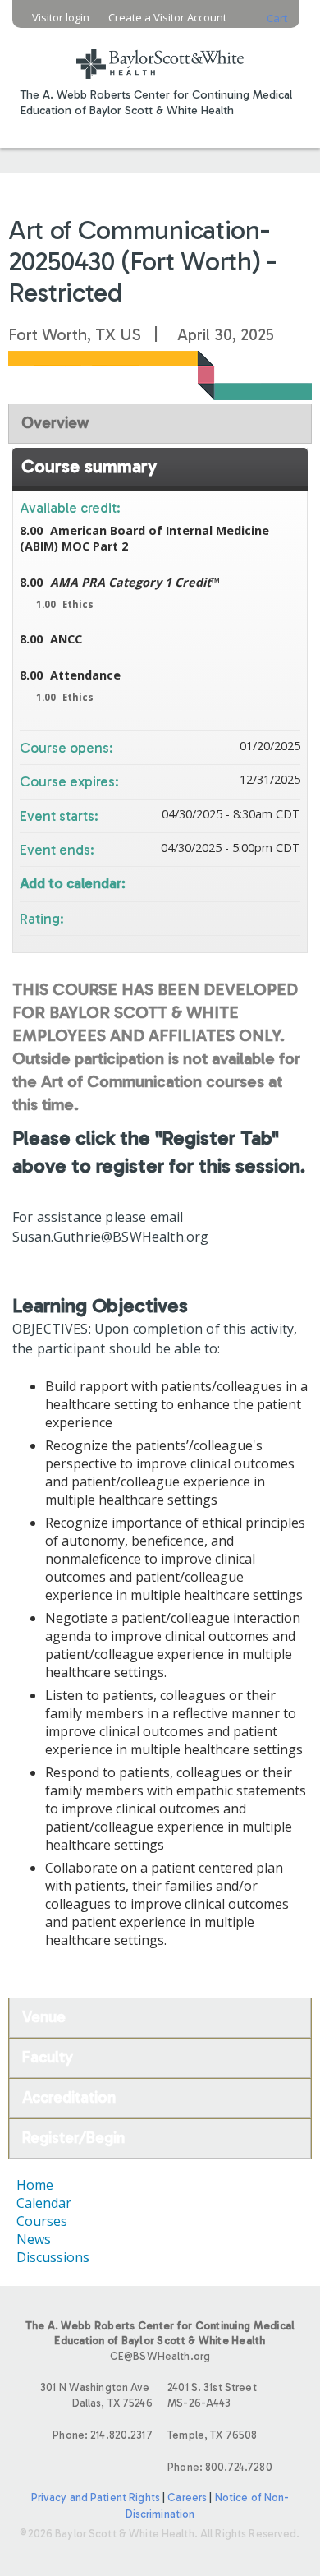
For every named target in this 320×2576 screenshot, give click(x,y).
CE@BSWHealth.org (160, 2356)
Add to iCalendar (266, 881)
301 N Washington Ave (96, 2395)
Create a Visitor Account (167, 18)
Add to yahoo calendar (245, 882)
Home (35, 2185)
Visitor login (61, 18)
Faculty (48, 2057)
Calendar (44, 2203)
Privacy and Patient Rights (96, 2498)
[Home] (160, 54)
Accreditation (69, 2097)
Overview (55, 423)
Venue (44, 2017)
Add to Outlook (287, 882)
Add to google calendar (223, 882)
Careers (187, 2498)
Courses (42, 2221)
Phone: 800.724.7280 (219, 2467)
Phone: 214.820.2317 (102, 2435)
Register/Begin (73, 2138)
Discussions (53, 2257)
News (34, 2239)
